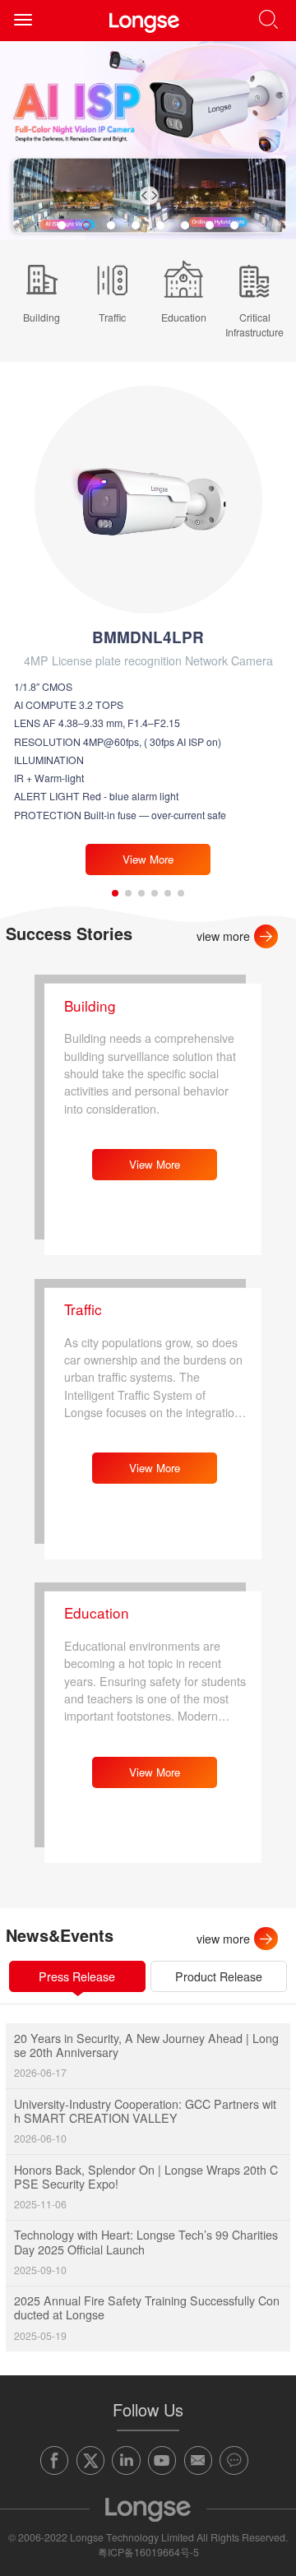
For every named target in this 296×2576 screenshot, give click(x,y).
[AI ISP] (148, 140)
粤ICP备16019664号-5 (148, 2552)
